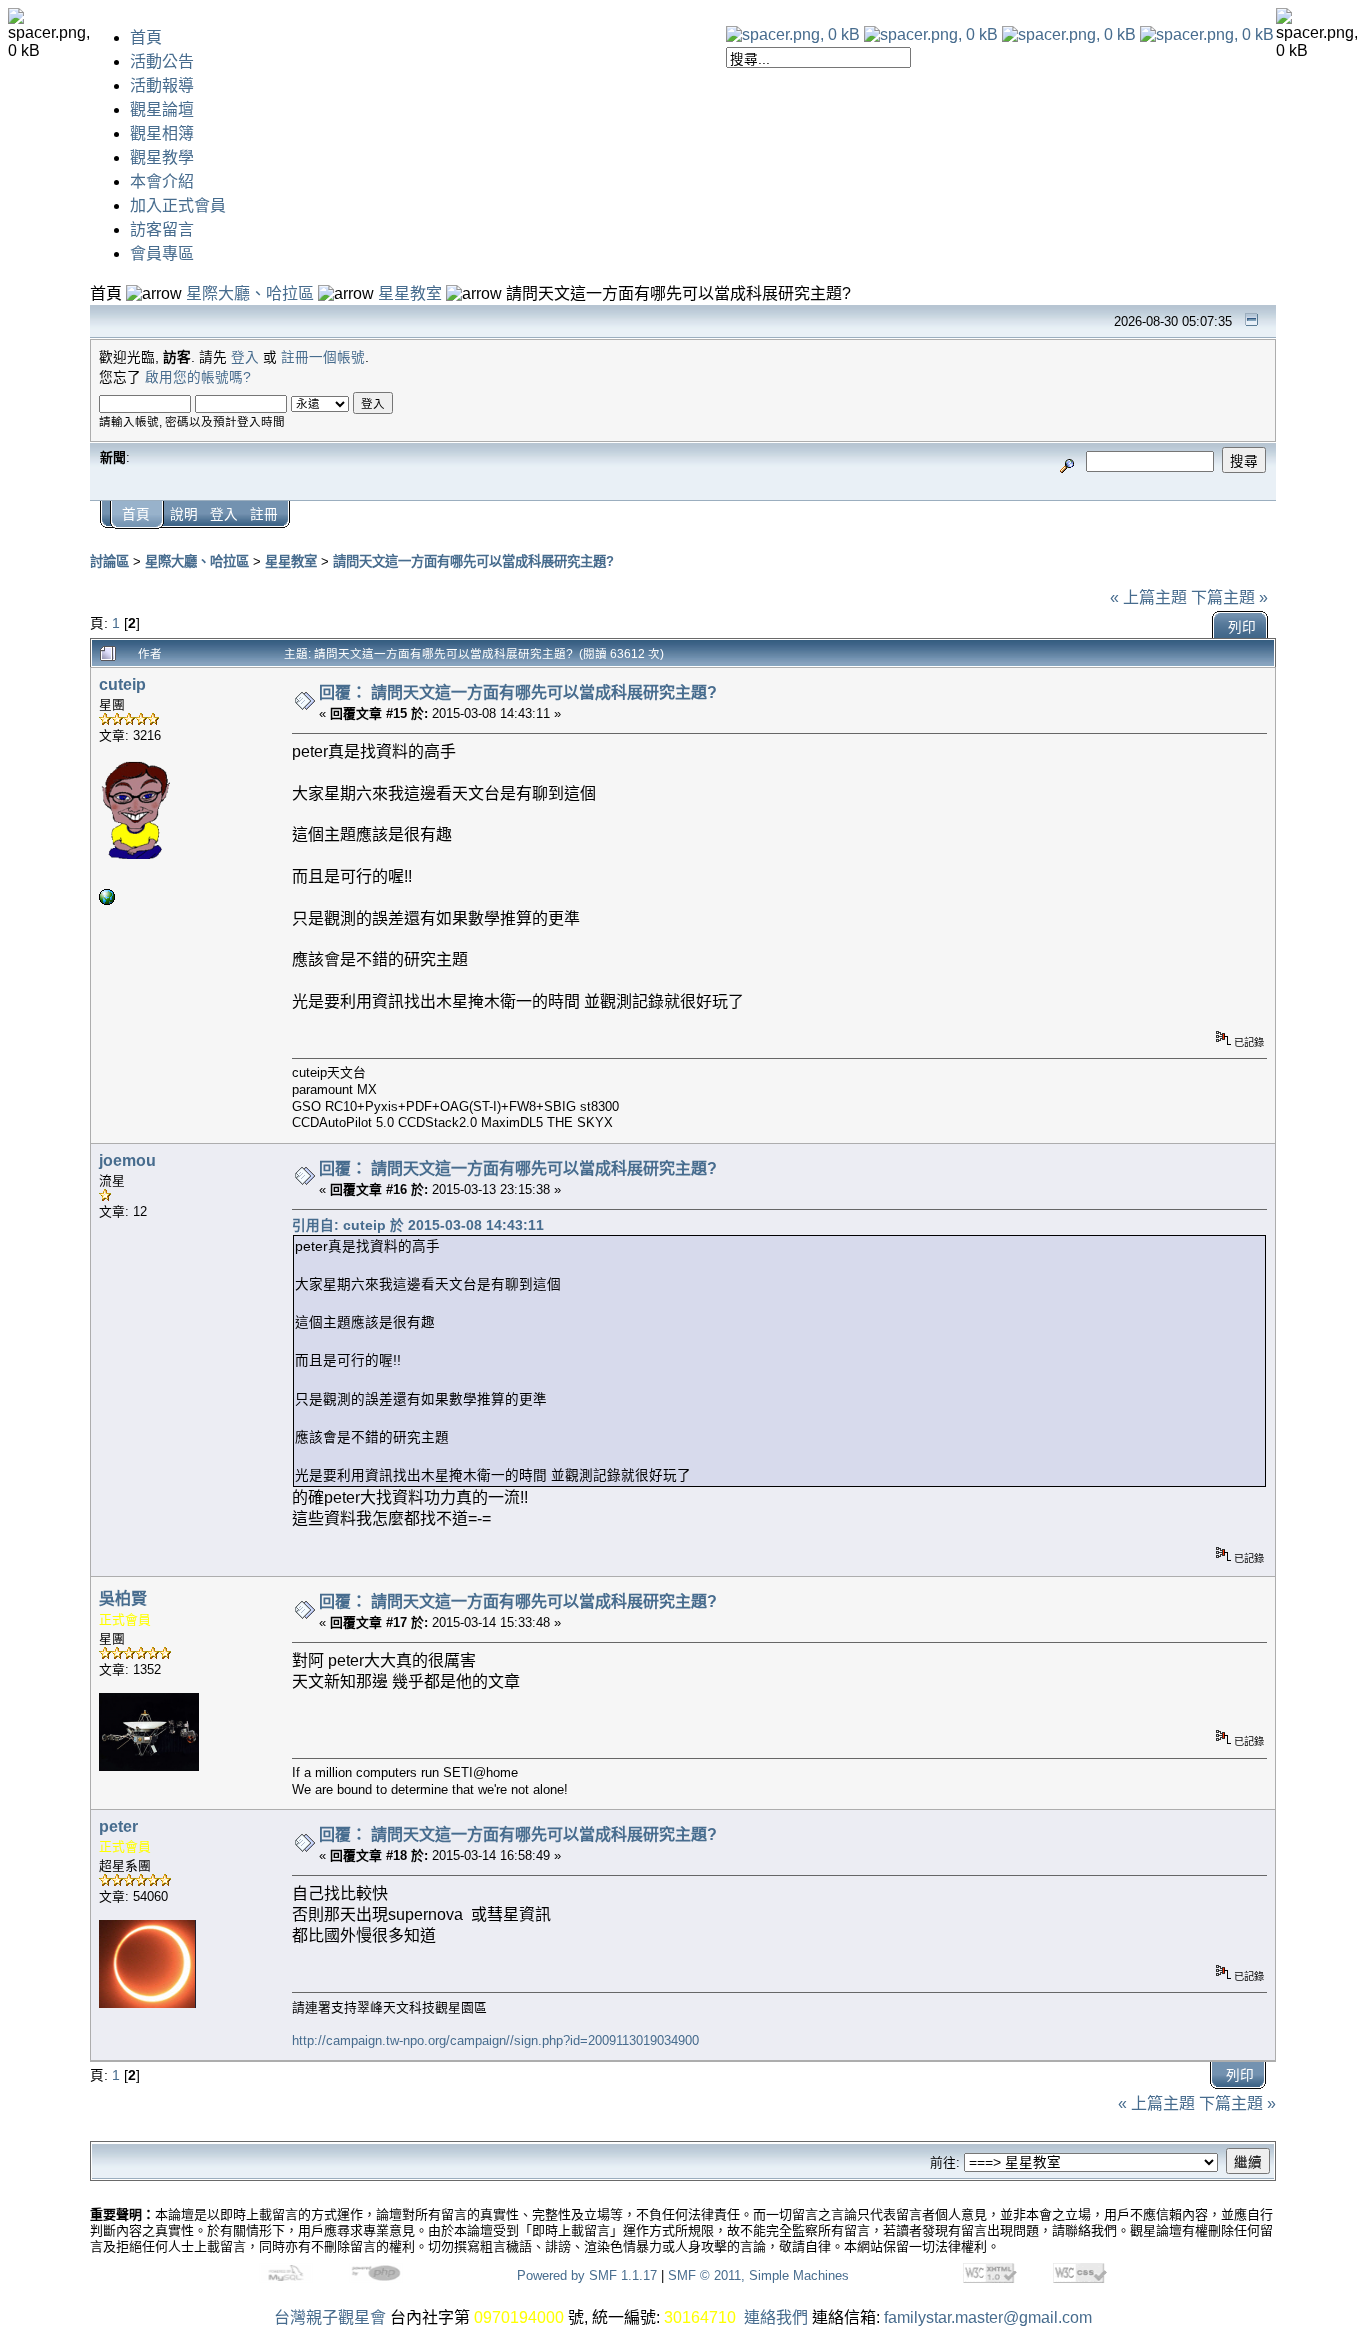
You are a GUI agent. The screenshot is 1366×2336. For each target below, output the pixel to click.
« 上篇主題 (1148, 597)
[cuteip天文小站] (107, 900)
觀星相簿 (162, 133)
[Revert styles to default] (1207, 34)
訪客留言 (162, 229)
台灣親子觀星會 (330, 2317)
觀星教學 (162, 157)
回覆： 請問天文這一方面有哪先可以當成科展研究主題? (518, 692)
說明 (184, 514)
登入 (245, 357)
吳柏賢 (123, 1598)
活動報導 (162, 85)
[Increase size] (1069, 34)
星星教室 (410, 293)
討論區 (109, 561)
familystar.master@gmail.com (988, 2317)
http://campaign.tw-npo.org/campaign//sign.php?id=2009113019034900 (495, 2040)
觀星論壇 (162, 109)
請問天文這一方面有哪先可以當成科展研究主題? (473, 561)
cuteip (122, 684)
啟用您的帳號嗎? (198, 377)
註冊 (264, 514)
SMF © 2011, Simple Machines (758, 2275)
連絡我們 (776, 2317)
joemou (127, 1160)
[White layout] (793, 34)
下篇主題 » (1229, 597)
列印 (1242, 627)
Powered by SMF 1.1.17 (587, 2275)
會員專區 (162, 253)
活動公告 (162, 61)
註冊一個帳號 (323, 357)
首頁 (146, 37)
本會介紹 (162, 181)
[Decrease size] (931, 34)
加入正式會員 (178, 205)
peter (118, 1826)
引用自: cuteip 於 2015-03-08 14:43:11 (418, 1225)
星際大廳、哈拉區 (250, 293)
